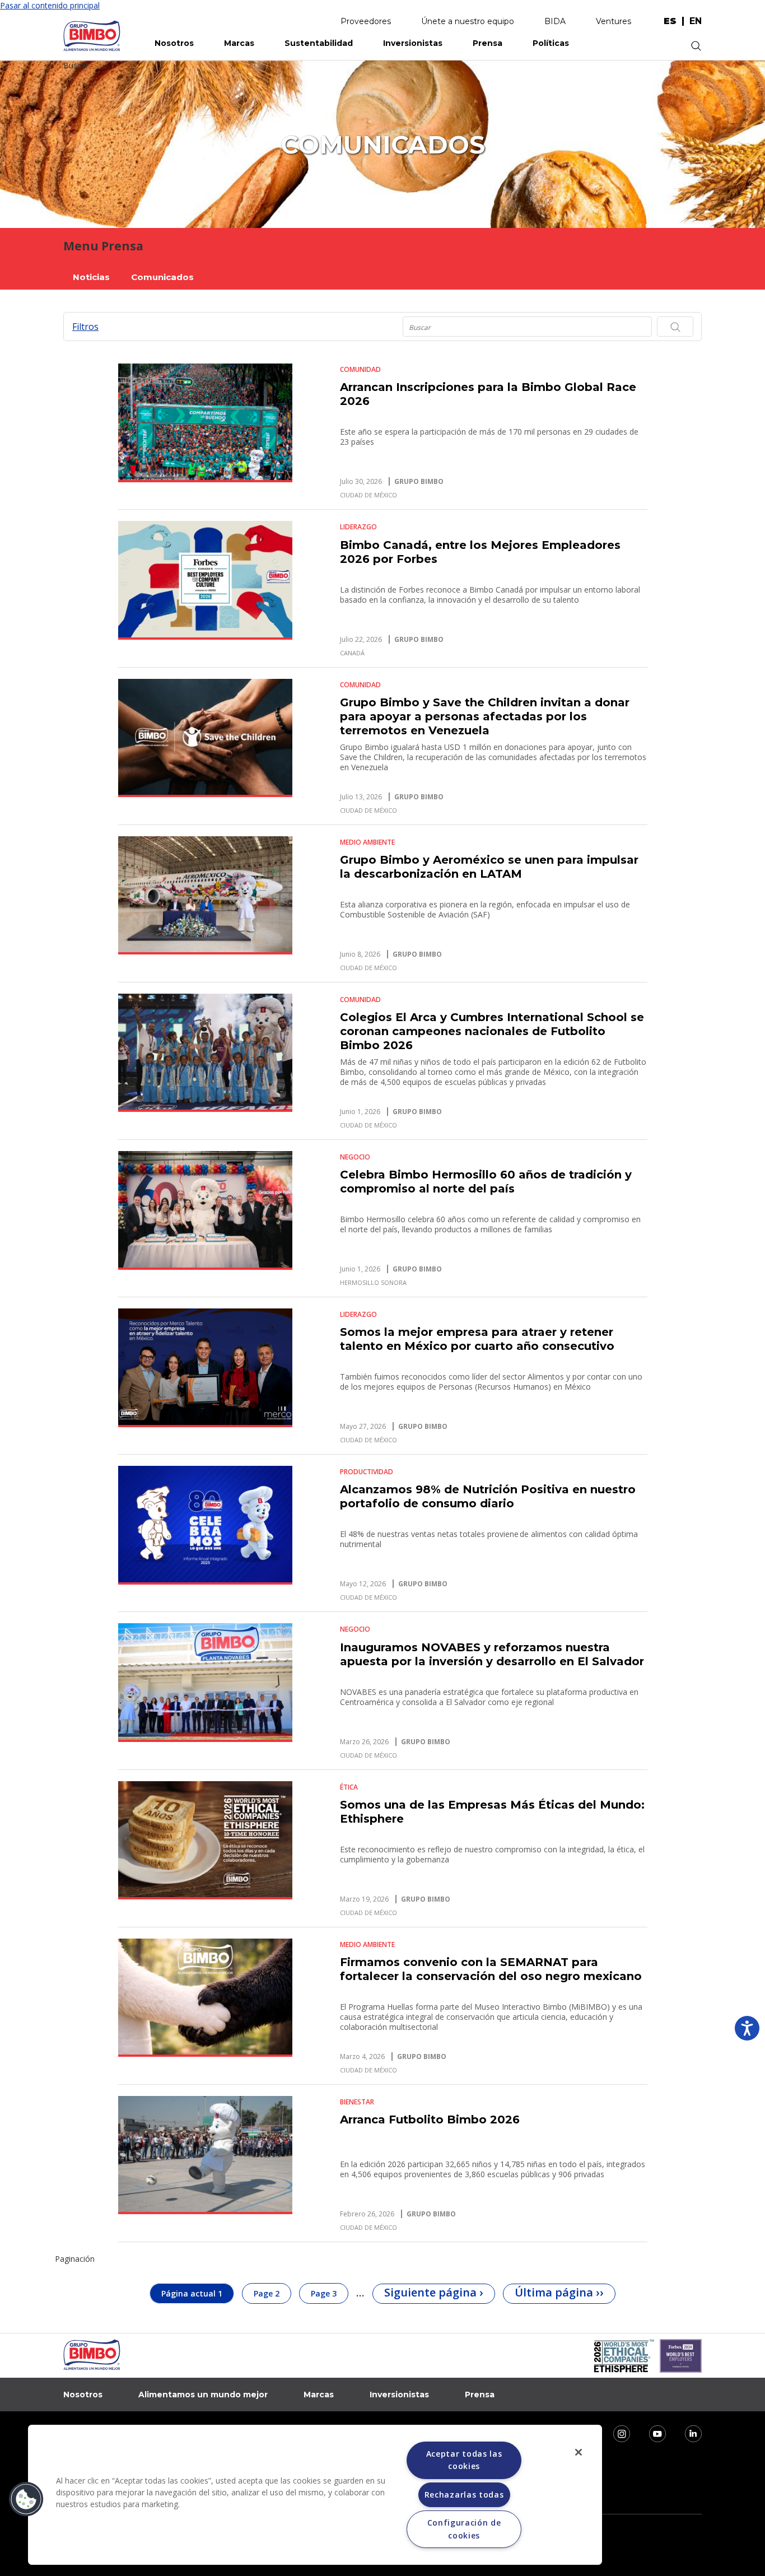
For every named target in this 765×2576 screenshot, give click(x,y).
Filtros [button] (85, 327)
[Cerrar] (579, 2452)
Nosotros (174, 43)
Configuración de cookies (464, 2529)
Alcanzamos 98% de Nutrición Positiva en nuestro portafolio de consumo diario (488, 1496)
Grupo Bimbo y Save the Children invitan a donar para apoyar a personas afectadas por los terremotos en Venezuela (485, 716)
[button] (26, 2499)
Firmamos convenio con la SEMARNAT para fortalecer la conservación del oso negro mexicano (491, 1969)
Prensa (488, 43)
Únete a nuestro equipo (468, 21)
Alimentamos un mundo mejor (203, 2395)
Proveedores (366, 21)
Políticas (551, 43)
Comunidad (360, 369)
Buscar (76, 65)
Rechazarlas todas (464, 2495)
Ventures (614, 21)
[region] (315, 2495)
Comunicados (162, 277)
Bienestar (357, 2102)
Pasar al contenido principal (50, 5)
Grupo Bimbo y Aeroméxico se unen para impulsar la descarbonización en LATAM (489, 867)
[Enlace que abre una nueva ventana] (614, 2433)
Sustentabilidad (319, 43)
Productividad (367, 1472)
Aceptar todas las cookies (464, 2460)
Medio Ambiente (367, 842)
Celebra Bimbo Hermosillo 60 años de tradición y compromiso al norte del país (486, 1182)
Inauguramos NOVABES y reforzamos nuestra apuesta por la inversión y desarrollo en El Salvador (492, 1654)
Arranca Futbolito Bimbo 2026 (430, 2120)
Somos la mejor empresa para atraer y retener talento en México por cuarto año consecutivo (477, 1339)
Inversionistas (413, 43)
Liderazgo (358, 527)
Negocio (355, 1157)
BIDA (555, 21)
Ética (349, 1787)
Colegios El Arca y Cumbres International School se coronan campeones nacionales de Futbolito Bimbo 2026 (492, 1031)
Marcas (239, 43)
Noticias (91, 277)
